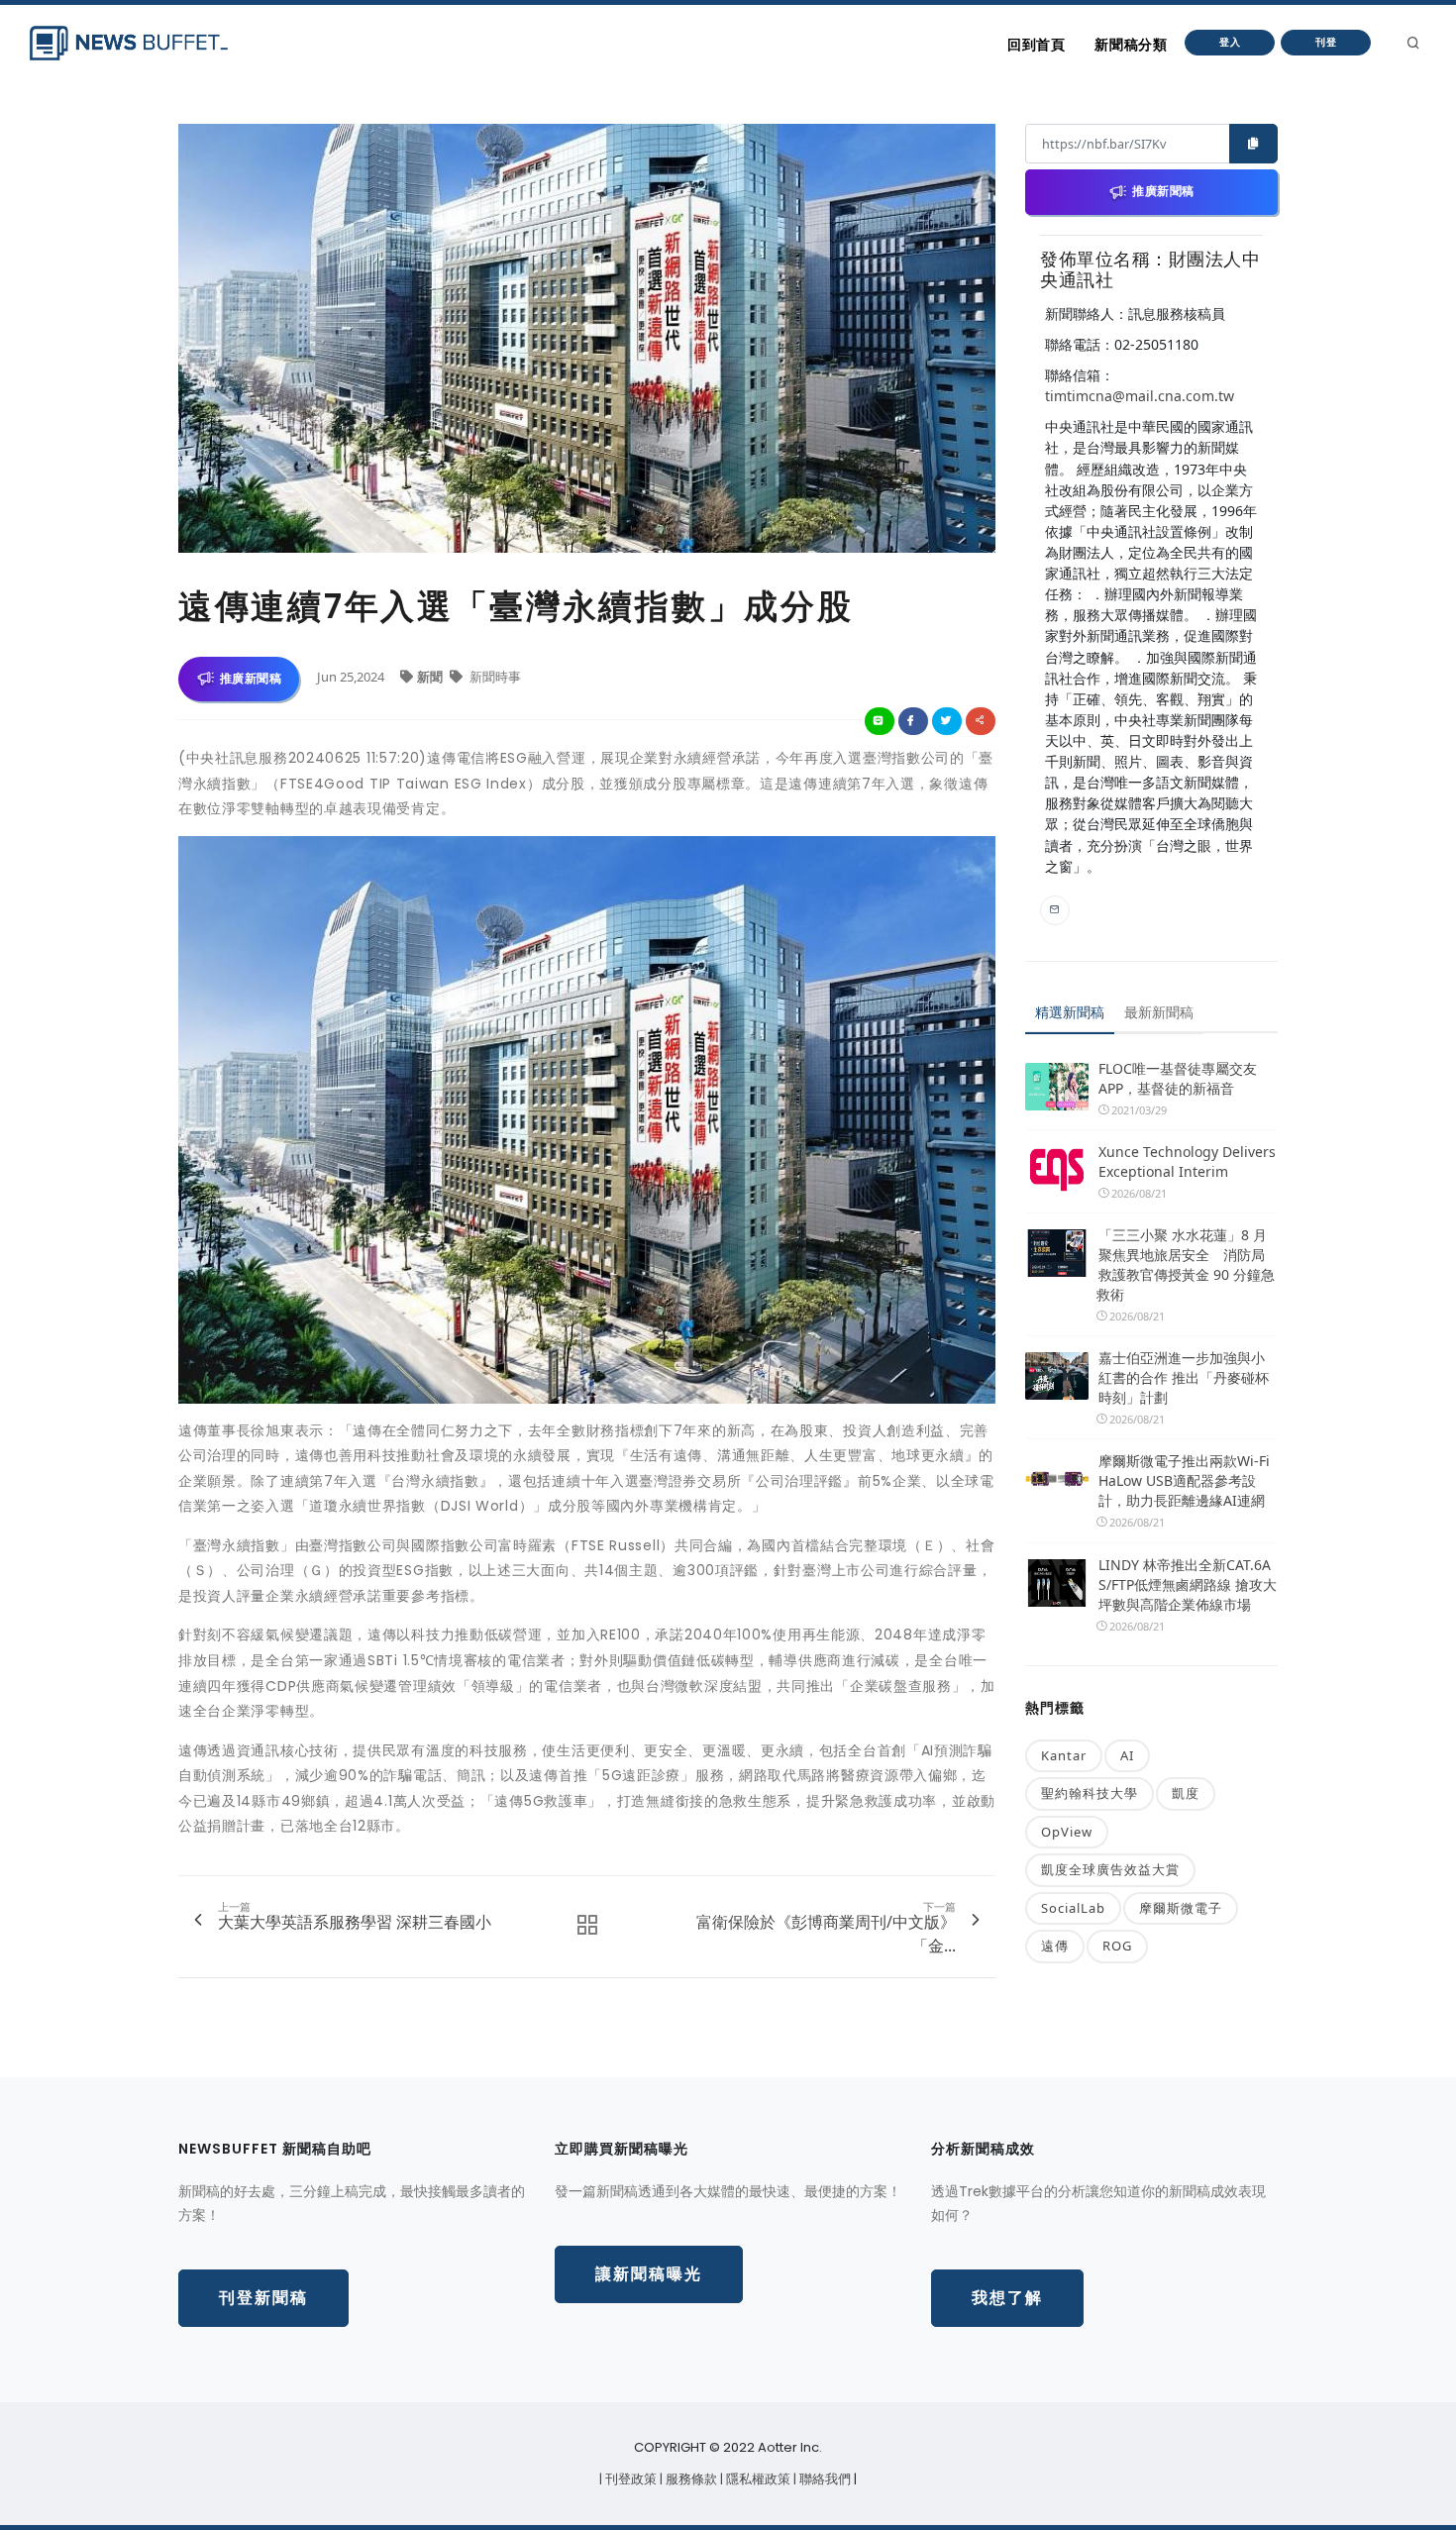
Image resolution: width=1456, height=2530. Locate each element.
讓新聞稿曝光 (649, 2274)
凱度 (1186, 1793)
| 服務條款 (690, 2479)
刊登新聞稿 (263, 2298)
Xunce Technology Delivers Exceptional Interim (1187, 1161)
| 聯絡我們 (824, 2479)
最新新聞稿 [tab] (1159, 1012)
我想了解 (1007, 2298)
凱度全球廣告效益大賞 (1110, 1869)
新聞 (431, 677)
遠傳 (1055, 1946)
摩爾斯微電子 (1181, 1908)
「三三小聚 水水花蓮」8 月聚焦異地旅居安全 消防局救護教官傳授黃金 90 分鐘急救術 (1186, 1265)
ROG (1117, 1946)
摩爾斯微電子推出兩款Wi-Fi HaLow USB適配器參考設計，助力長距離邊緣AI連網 (1184, 1480)
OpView (1067, 1832)
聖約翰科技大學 (1090, 1793)
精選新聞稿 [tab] (1070, 1012)
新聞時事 (494, 677)
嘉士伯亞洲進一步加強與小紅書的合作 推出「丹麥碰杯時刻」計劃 (1184, 1377)
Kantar (1064, 1755)
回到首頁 (1036, 45)
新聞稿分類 (1131, 45)
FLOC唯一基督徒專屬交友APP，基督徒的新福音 (1178, 1078)
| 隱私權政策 (757, 2479)
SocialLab (1073, 1908)
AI (1127, 1755)
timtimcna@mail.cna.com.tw (1140, 396)
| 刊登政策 (629, 2479)
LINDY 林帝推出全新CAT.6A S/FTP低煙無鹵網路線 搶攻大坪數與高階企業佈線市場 (1188, 1584)
